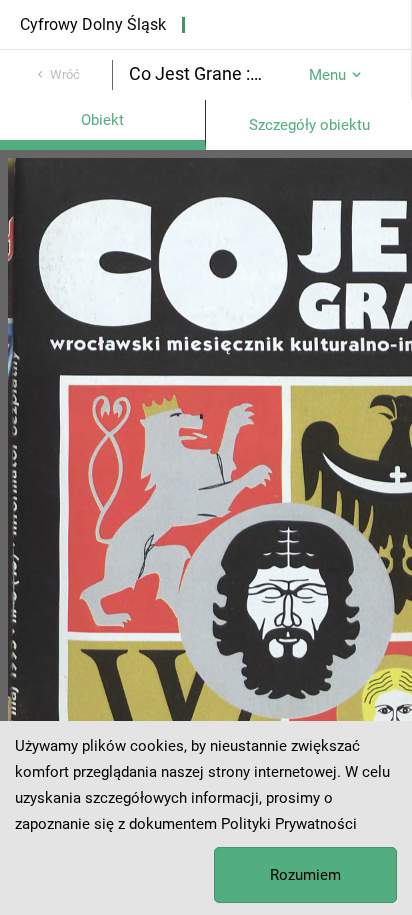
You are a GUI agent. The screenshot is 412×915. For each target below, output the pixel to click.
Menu (327, 75)
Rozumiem (305, 875)
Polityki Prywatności (289, 824)
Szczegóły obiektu (309, 125)
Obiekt (102, 120)
